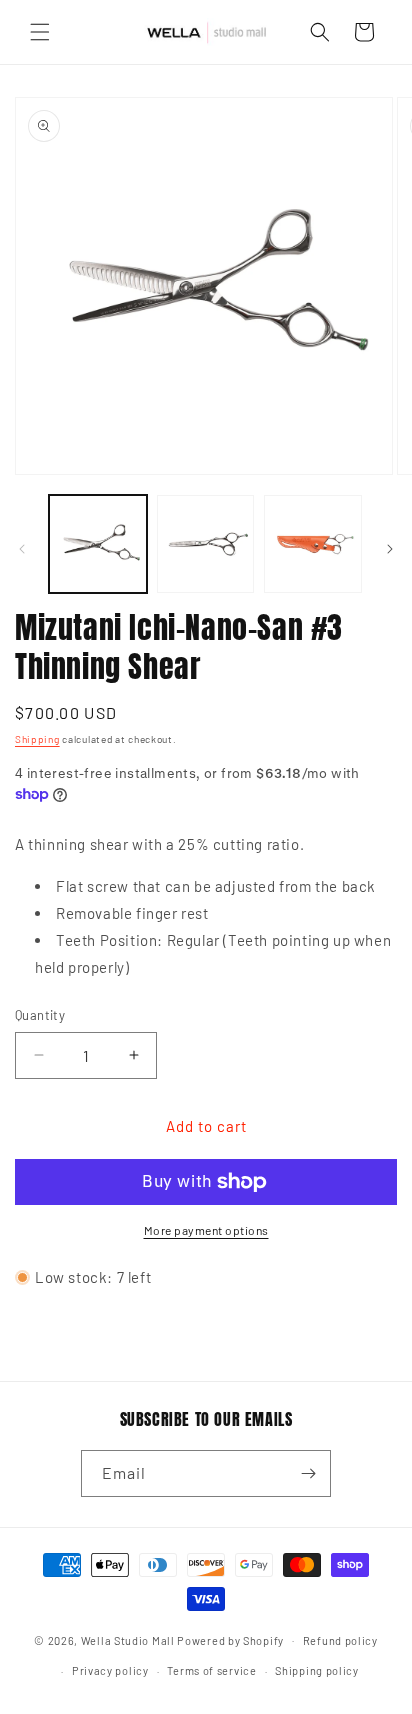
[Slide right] (390, 549)
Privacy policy (110, 1670)
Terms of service (211, 1670)
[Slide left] (22, 549)
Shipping (37, 739)
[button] (40, 32)
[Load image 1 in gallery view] (98, 544)
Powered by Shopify (230, 1639)
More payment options (206, 1230)
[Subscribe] (308, 1473)
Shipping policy (317, 1670)
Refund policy (340, 1640)
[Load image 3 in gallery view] (313, 544)
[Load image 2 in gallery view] (206, 544)
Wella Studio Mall (128, 1639)
